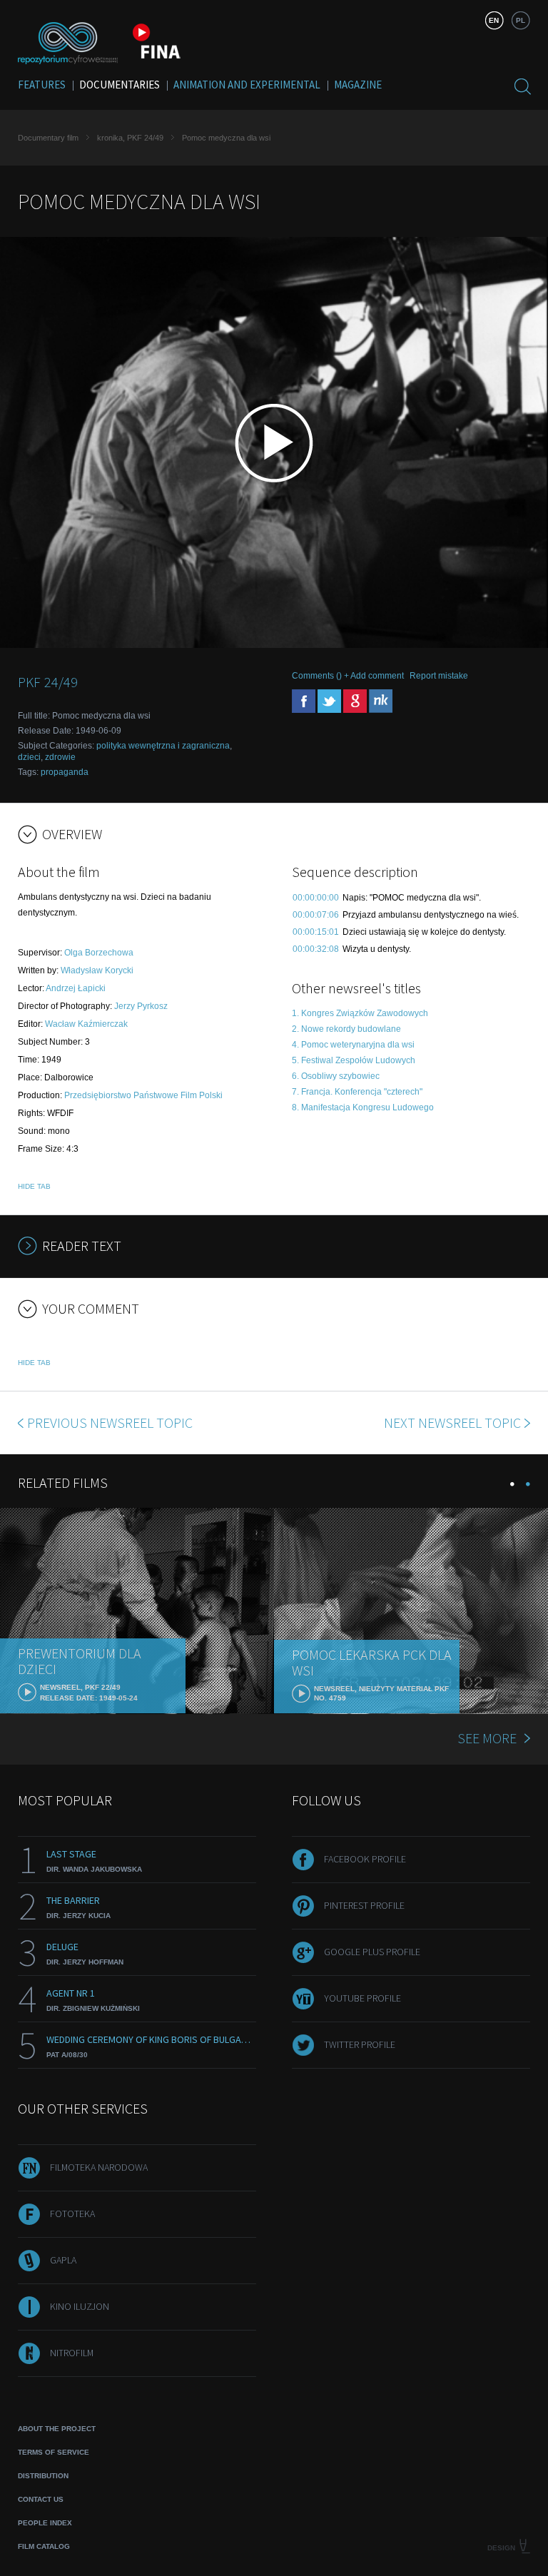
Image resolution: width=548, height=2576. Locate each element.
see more (487, 1738)
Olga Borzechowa (99, 953)
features (42, 85)
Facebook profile (365, 1859)
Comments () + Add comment (348, 676)
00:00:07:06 (316, 915)
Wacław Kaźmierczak (86, 1024)
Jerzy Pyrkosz (141, 1006)
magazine (358, 85)
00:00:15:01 (316, 932)
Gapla (63, 2260)
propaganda (65, 772)
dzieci (29, 757)
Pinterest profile (364, 1905)
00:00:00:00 (316, 898)
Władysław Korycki (97, 970)
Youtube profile (362, 1998)
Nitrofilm (72, 2353)
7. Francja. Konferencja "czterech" (357, 1092)
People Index (45, 2523)
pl (521, 20)
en (494, 20)
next (452, 1423)
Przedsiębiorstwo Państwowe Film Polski (143, 1095)
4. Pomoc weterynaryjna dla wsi (353, 1045)
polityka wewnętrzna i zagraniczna (163, 746)
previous (110, 1423)
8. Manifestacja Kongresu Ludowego (363, 1107)
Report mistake (439, 676)
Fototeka (72, 2214)
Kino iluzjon (80, 2306)
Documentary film (48, 138)
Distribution (43, 2476)
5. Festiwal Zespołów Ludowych (354, 1060)
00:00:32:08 (316, 949)
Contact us (41, 2499)
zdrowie (60, 757)
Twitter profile (360, 2044)
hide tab (34, 1186)
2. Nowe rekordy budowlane (346, 1029)
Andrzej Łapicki (76, 988)
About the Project (57, 2429)
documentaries (120, 85)
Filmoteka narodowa (99, 2167)
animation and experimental (247, 85)
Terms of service (54, 2452)
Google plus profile (372, 1952)
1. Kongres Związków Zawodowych (360, 1013)
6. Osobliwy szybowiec (336, 1076)
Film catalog (44, 2546)
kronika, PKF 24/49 (130, 138)
